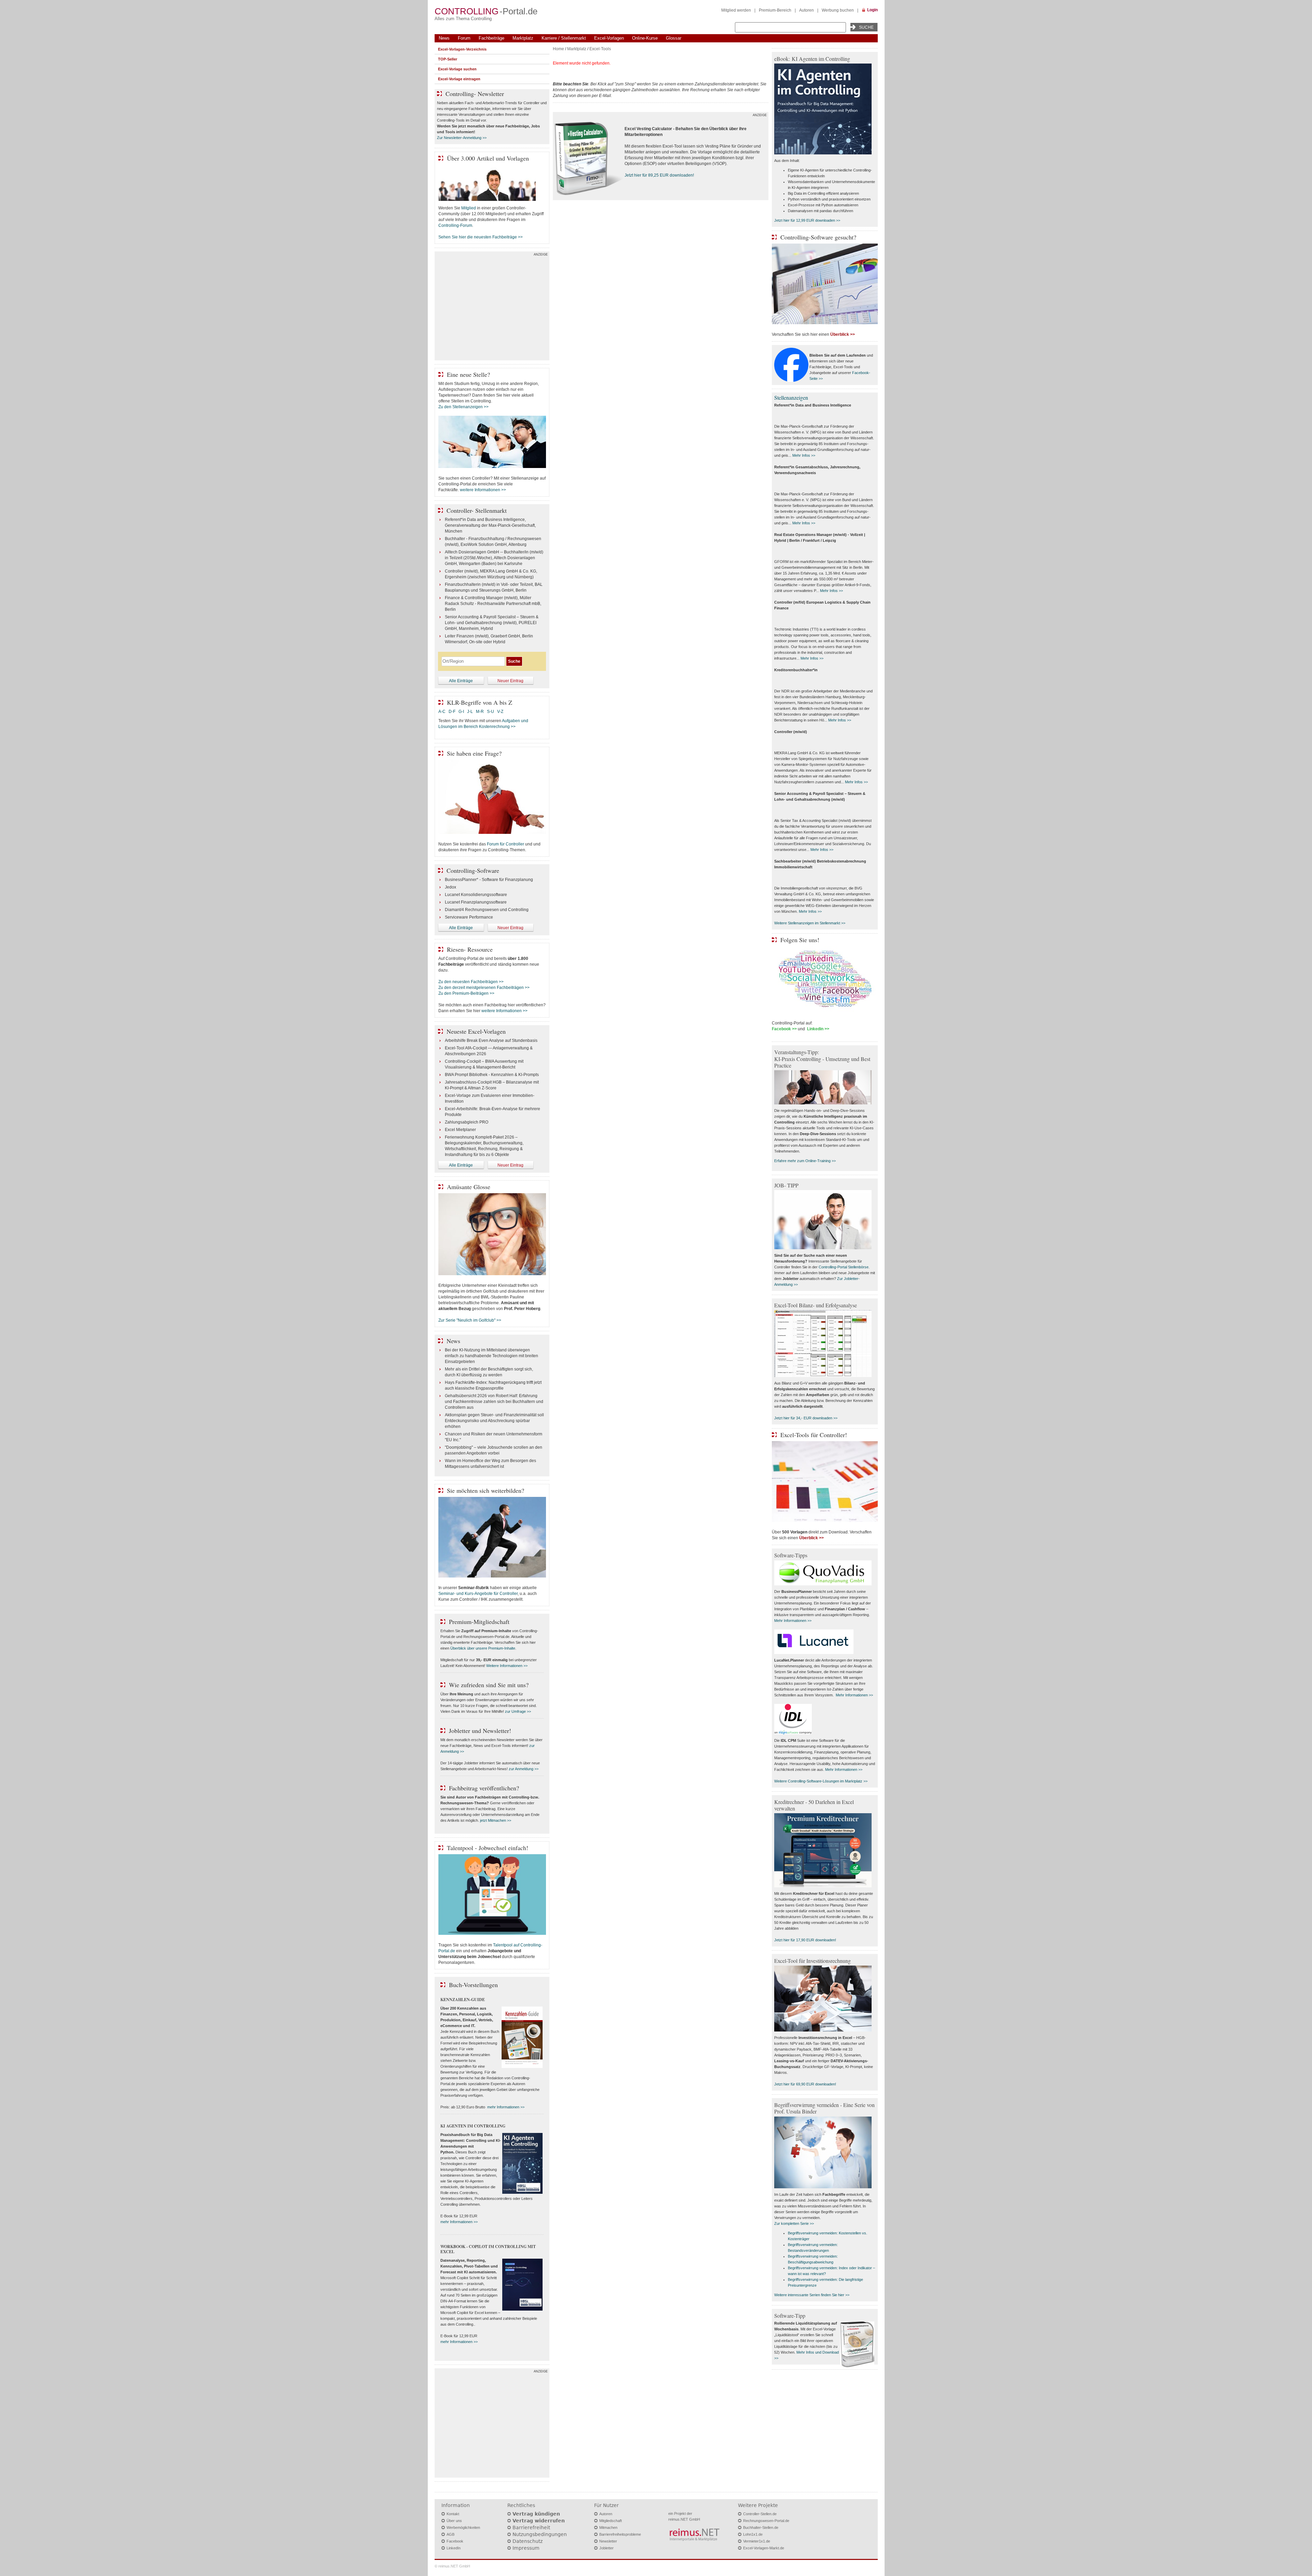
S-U (490, 712)
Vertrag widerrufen (539, 2521)
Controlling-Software (473, 870)
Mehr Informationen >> (793, 1621)
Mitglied (469, 208)
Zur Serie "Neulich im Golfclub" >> (470, 1320)
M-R (480, 712)
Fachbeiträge (491, 38)
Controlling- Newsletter (475, 94)
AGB (450, 2534)
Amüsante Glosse (469, 1187)
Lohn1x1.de (753, 2534)
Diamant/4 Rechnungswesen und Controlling (487, 910)
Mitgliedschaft (611, 2521)
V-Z (501, 712)
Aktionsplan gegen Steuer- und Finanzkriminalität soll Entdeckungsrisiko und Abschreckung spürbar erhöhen (494, 1421)
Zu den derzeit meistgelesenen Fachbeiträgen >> (484, 988)
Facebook (455, 2541)
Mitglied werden (736, 10)
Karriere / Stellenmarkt (564, 38)
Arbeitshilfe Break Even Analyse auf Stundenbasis (491, 1041)
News (444, 38)
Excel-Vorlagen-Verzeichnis (462, 49)
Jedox (450, 887)
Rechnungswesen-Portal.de (766, 2521)
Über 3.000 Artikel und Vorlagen (488, 158)
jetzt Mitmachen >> (496, 1820)
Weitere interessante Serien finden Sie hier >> (812, 2295)
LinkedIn (454, 2548)
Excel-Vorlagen (609, 38)
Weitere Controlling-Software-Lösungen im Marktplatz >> (821, 1781)
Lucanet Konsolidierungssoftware (476, 895)
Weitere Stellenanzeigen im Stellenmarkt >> (810, 923)
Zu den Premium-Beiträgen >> (466, 993)
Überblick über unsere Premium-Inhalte (483, 1648)
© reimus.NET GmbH (452, 2566)
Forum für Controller (505, 844)
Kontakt (453, 2514)
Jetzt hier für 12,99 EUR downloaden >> (807, 220)
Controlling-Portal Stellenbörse (844, 1267)
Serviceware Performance (469, 917)
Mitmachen (608, 2527)
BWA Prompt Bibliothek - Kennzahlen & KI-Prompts (492, 1075)
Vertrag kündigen (536, 2514)
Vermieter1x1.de (757, 2541)
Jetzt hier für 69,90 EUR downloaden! (805, 2084)
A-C (442, 712)
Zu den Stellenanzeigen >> (463, 407)
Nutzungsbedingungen (540, 2534)
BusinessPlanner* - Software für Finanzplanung (489, 880)
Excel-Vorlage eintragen (459, 79)
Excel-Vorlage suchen (457, 69)
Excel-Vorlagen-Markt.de (764, 2548)
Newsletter (608, 2541)
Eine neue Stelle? (468, 374)
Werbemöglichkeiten (463, 2527)
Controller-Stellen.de (760, 2514)
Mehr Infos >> (804, 455)
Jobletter (606, 2548)
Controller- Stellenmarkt (477, 510)
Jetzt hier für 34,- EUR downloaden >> (806, 1418)
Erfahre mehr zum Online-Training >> (805, 1161)
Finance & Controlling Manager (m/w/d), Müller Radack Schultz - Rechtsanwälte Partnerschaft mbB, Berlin (493, 604)
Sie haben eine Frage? (474, 753)
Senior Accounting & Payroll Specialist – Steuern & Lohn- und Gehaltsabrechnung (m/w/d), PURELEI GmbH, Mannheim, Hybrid (492, 623)
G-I (461, 712)
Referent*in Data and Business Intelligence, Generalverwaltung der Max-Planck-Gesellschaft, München (490, 525)
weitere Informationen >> (483, 490)
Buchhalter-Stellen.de (761, 2527)
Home (558, 49)
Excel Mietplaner (460, 1130)
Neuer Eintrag (510, 681)
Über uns (454, 2521)
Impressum (526, 2548)
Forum (464, 38)
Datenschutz (528, 2541)
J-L (470, 712)
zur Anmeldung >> (524, 1769)
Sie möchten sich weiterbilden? (486, 1490)
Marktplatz (523, 38)
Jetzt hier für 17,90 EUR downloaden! (805, 1940)
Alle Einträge (461, 681)
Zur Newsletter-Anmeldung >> (462, 138)
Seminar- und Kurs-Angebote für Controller (478, 1594)
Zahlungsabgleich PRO (467, 1122)
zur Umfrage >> (518, 1711)
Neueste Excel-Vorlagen (476, 1031)
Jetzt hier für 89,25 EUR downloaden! (659, 175)
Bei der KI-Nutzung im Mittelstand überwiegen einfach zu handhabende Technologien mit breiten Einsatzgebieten (491, 1356)
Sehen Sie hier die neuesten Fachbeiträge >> (481, 237)
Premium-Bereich (775, 10)
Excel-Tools (600, 49)
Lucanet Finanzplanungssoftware (476, 902)
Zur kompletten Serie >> (794, 2223)
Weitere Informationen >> (507, 1666)
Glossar (674, 38)
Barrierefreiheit (531, 2527)
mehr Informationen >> (506, 2107)
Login (872, 10)
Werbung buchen (838, 10)
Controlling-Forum (455, 225)
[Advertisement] (492, 307)
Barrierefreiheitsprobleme (620, 2534)
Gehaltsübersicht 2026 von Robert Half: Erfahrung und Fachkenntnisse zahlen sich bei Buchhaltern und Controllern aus (494, 1402)
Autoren (807, 10)
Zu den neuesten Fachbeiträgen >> (471, 982)
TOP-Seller (448, 59)
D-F (452, 712)
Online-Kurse (645, 38)
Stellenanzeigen (791, 397)
